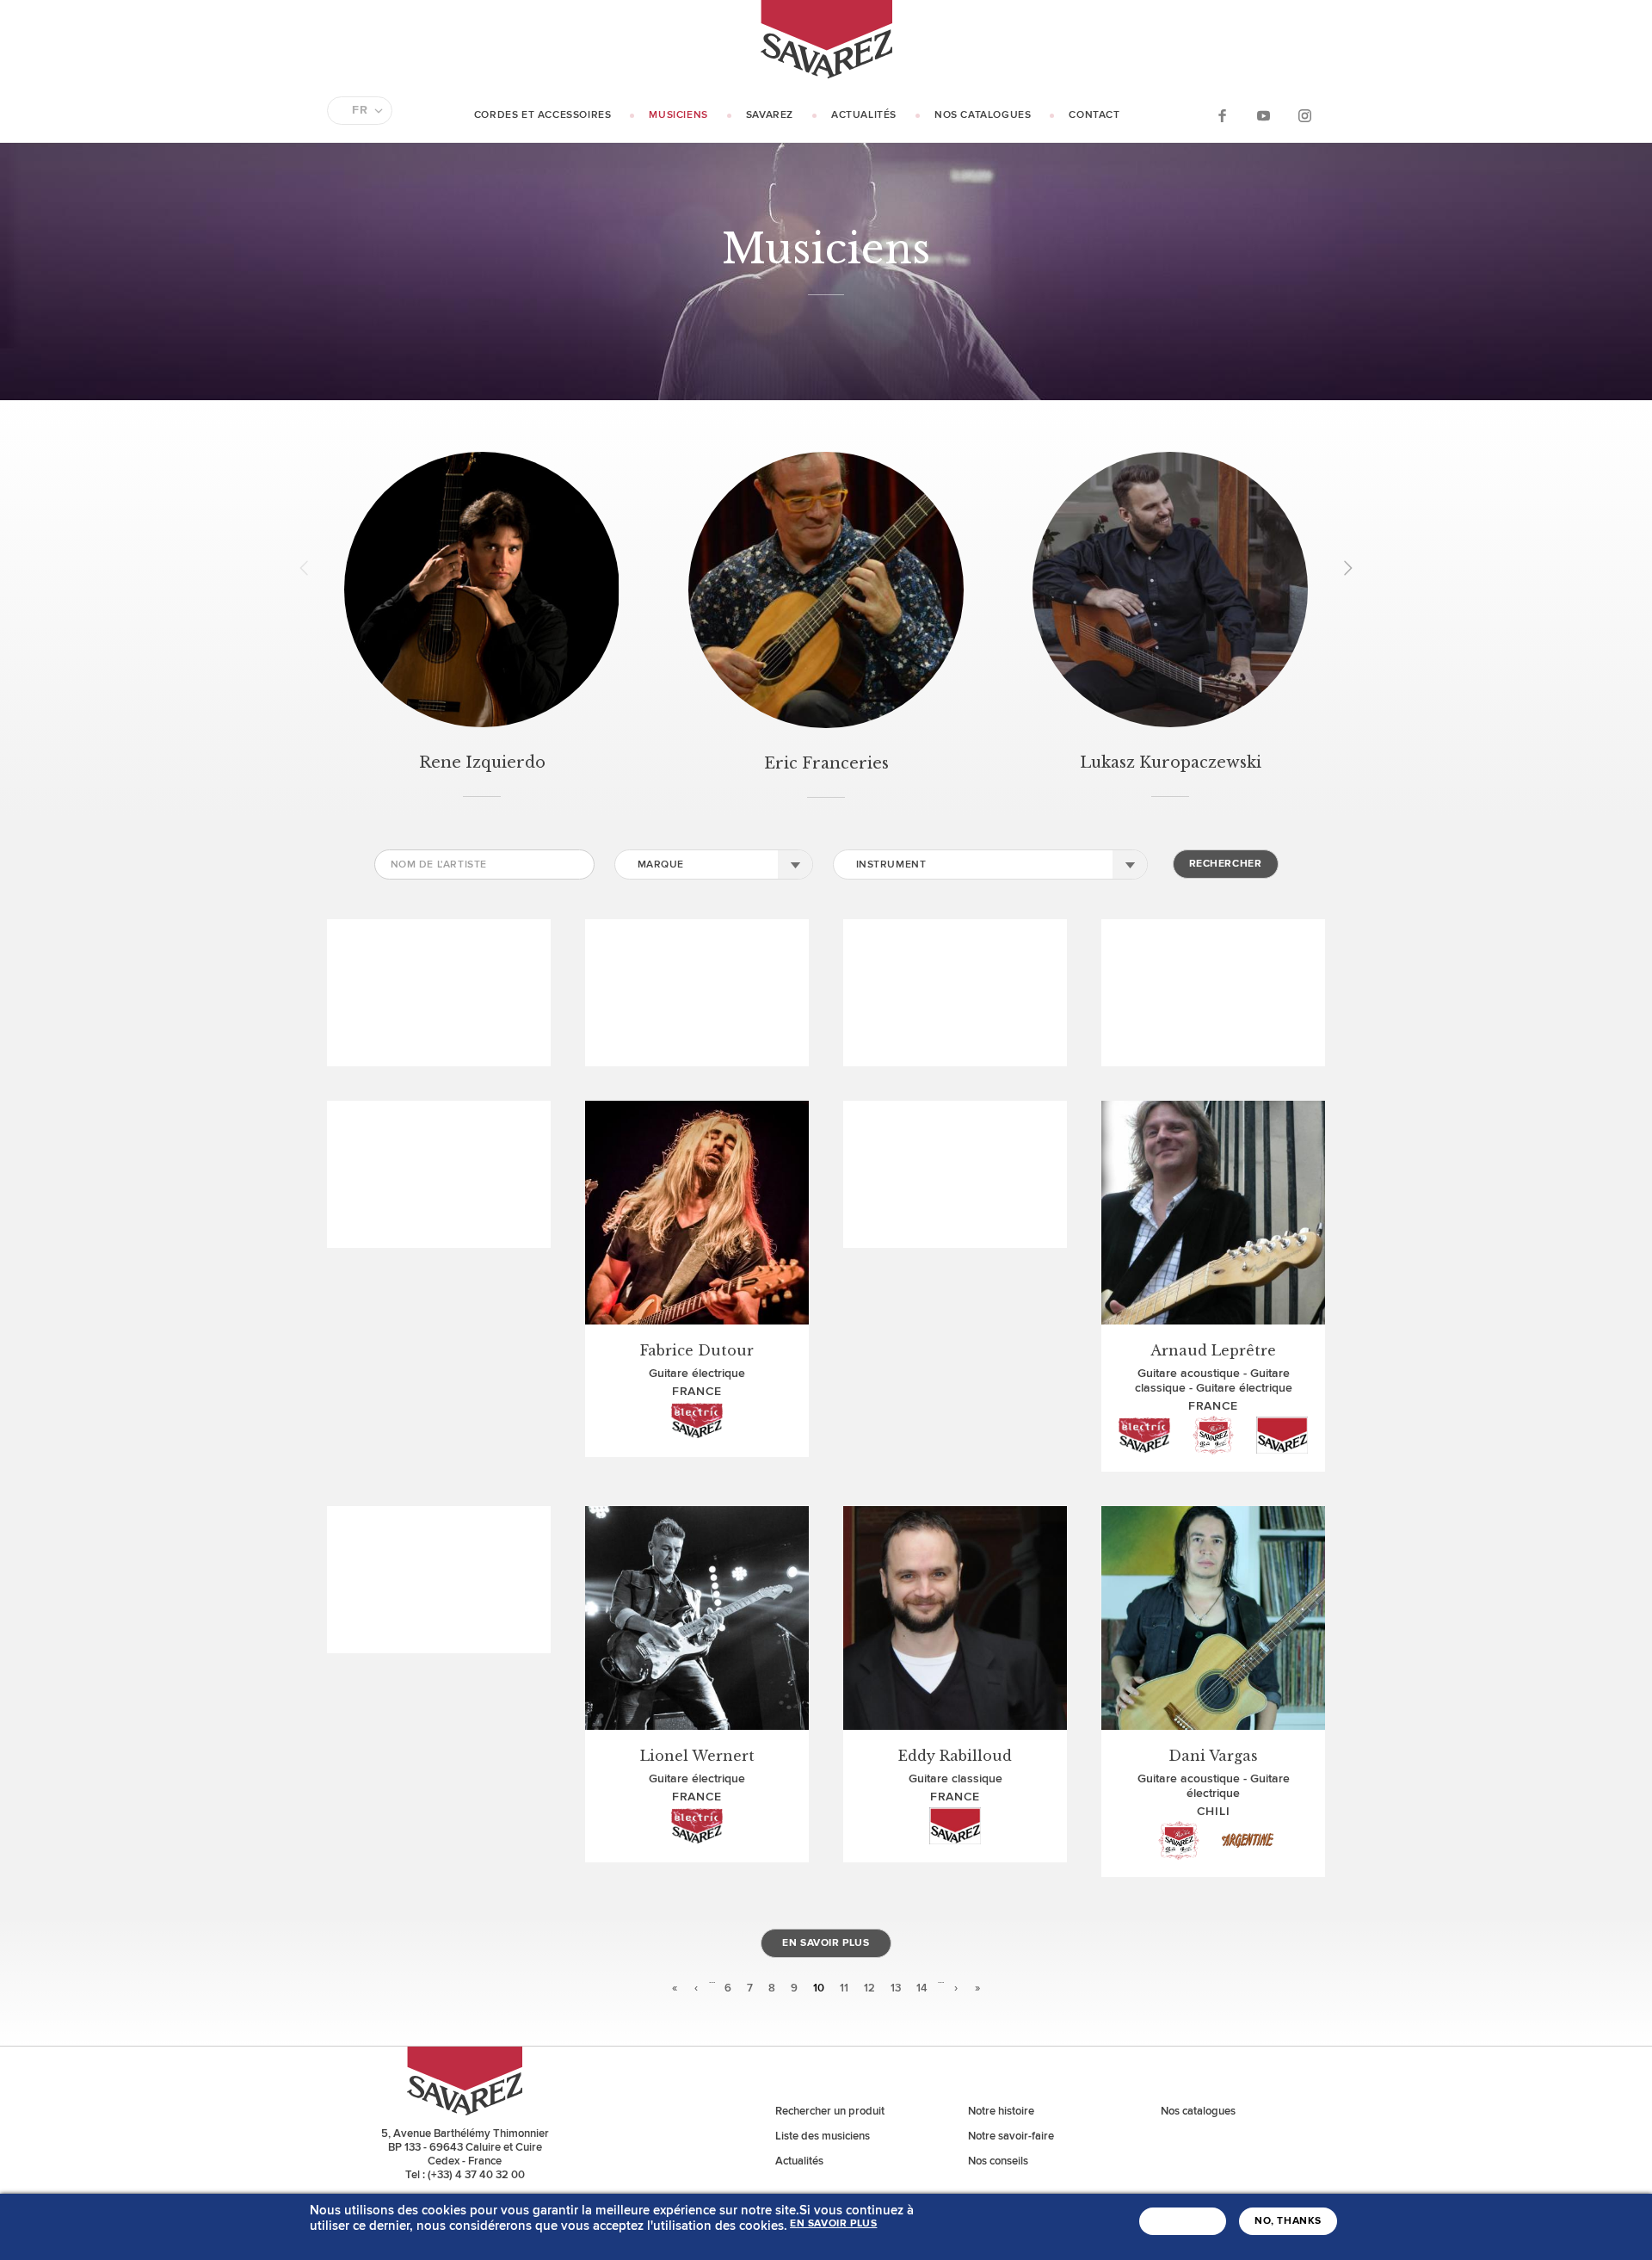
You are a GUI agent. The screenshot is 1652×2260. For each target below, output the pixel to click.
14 (922, 1988)
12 (869, 1988)
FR (360, 110)
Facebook (1222, 115)
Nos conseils (998, 2161)
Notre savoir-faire (1011, 2136)
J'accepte (1183, 2221)
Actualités (864, 115)
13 (896, 1988)
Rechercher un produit (830, 2111)
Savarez (770, 115)
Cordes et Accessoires (543, 115)
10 (819, 1988)
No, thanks (1288, 2221)
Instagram (1304, 115)
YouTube (1263, 115)
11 (844, 1988)
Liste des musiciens (823, 2136)
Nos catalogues (983, 115)
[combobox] (714, 864)
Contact (1094, 115)
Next (1342, 568)
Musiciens (678, 115)
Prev (310, 568)
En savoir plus (826, 1943)
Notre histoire (1001, 2111)
